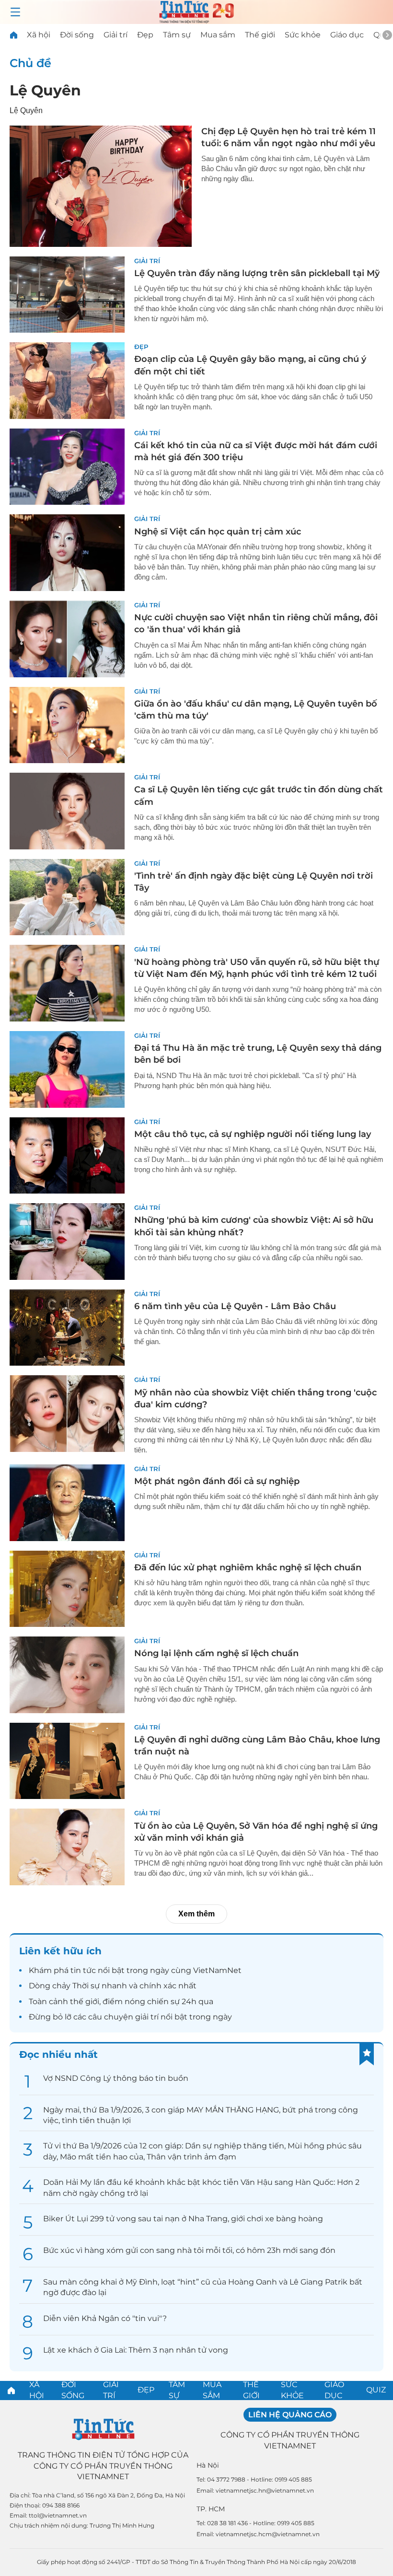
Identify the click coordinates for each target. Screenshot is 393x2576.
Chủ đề (30, 63)
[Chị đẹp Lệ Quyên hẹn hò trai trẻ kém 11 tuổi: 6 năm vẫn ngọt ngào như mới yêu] (101, 186)
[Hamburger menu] (15, 12)
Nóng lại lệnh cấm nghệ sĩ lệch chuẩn (216, 1653)
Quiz (376, 2390)
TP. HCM (211, 2509)
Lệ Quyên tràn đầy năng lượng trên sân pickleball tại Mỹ (257, 273)
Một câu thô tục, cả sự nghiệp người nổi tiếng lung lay (253, 1134)
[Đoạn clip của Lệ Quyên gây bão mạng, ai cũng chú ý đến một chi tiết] (67, 381)
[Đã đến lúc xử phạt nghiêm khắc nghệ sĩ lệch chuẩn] (67, 1589)
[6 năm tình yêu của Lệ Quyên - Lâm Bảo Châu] (67, 1328)
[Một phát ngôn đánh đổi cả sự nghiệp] (67, 1503)
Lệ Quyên (45, 90)
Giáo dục (347, 35)
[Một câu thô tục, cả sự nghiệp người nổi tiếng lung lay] (67, 1156)
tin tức (83, 1970)
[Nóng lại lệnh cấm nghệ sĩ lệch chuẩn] (67, 1675)
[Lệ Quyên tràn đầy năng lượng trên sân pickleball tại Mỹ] (67, 295)
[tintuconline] (13, 35)
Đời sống (77, 35)
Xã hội (39, 35)
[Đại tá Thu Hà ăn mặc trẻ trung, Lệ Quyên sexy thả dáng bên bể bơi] (67, 1069)
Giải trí (116, 35)
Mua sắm (218, 35)
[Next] (387, 35)
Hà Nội (208, 2465)
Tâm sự (177, 35)
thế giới (85, 2002)
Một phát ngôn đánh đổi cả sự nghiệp (217, 1481)
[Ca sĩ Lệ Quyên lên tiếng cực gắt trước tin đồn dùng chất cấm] (67, 811)
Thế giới (260, 35)
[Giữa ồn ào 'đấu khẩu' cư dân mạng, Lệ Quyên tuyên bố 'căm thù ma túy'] (67, 725)
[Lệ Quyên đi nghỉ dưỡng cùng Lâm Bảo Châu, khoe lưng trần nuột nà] (67, 1761)
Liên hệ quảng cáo (290, 2415)
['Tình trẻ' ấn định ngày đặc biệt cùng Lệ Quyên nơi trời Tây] (67, 897)
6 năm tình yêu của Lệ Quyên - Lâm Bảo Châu (235, 1306)
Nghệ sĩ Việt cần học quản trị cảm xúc (218, 532)
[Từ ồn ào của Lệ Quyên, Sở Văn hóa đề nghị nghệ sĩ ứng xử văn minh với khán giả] (67, 1847)
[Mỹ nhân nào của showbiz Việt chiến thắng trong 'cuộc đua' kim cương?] (67, 1414)
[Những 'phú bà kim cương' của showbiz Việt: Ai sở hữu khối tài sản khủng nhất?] (67, 1242)
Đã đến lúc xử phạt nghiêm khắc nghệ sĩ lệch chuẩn (248, 1567)
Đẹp (145, 35)
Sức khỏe (303, 35)
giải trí (147, 2017)
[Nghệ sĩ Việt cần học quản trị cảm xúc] (67, 553)
